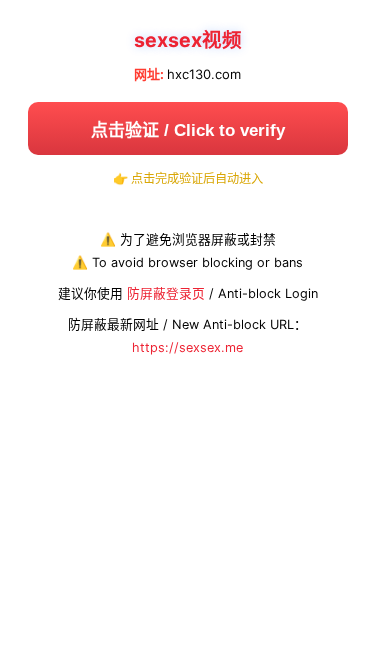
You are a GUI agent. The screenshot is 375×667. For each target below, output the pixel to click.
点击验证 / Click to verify (188, 130)
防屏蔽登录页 (166, 293)
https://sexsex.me (187, 347)
